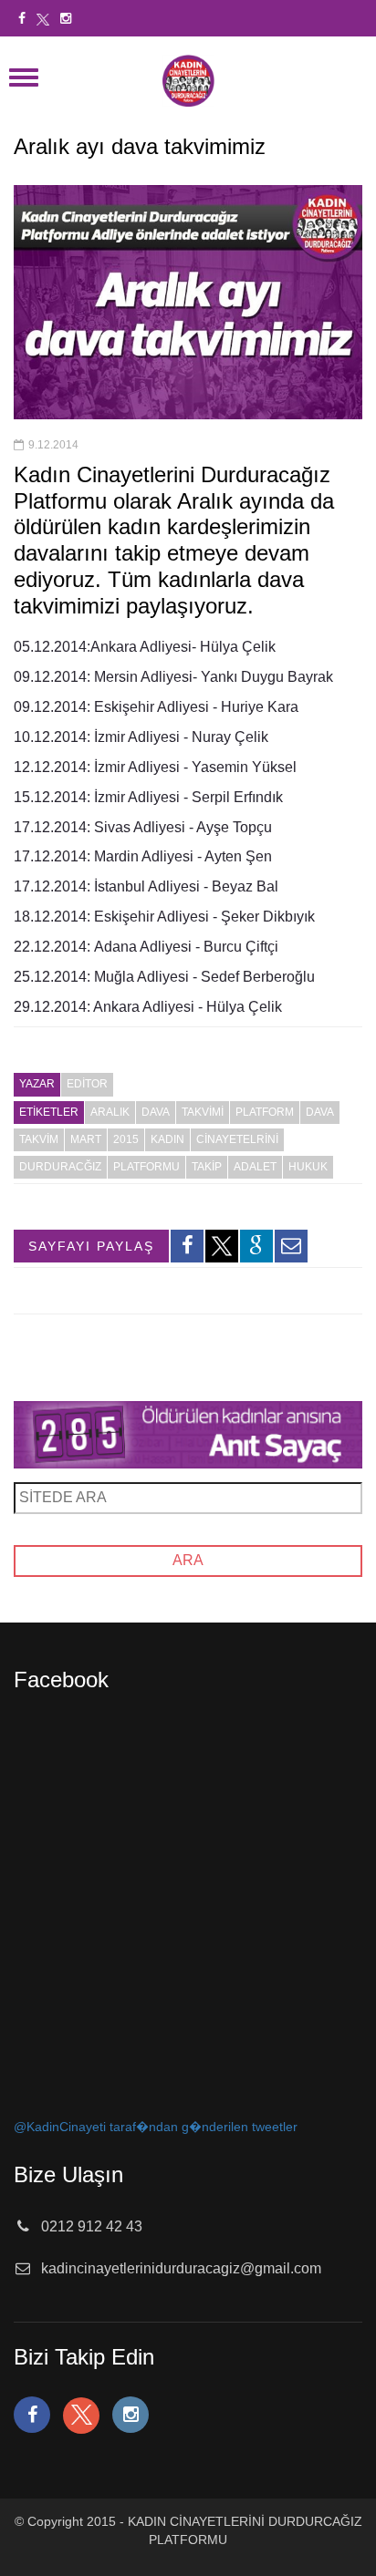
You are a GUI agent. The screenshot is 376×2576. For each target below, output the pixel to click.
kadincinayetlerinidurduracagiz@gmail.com (181, 2268)
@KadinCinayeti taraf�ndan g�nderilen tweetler (156, 2127)
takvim (39, 1139)
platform (265, 1112)
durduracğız (60, 1167)
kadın (167, 1139)
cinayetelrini (237, 1139)
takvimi (203, 1112)
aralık (110, 1112)
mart (86, 1139)
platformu (146, 1167)
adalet (255, 1167)
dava (156, 1112)
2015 (126, 1139)
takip (207, 1167)
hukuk (308, 1167)
